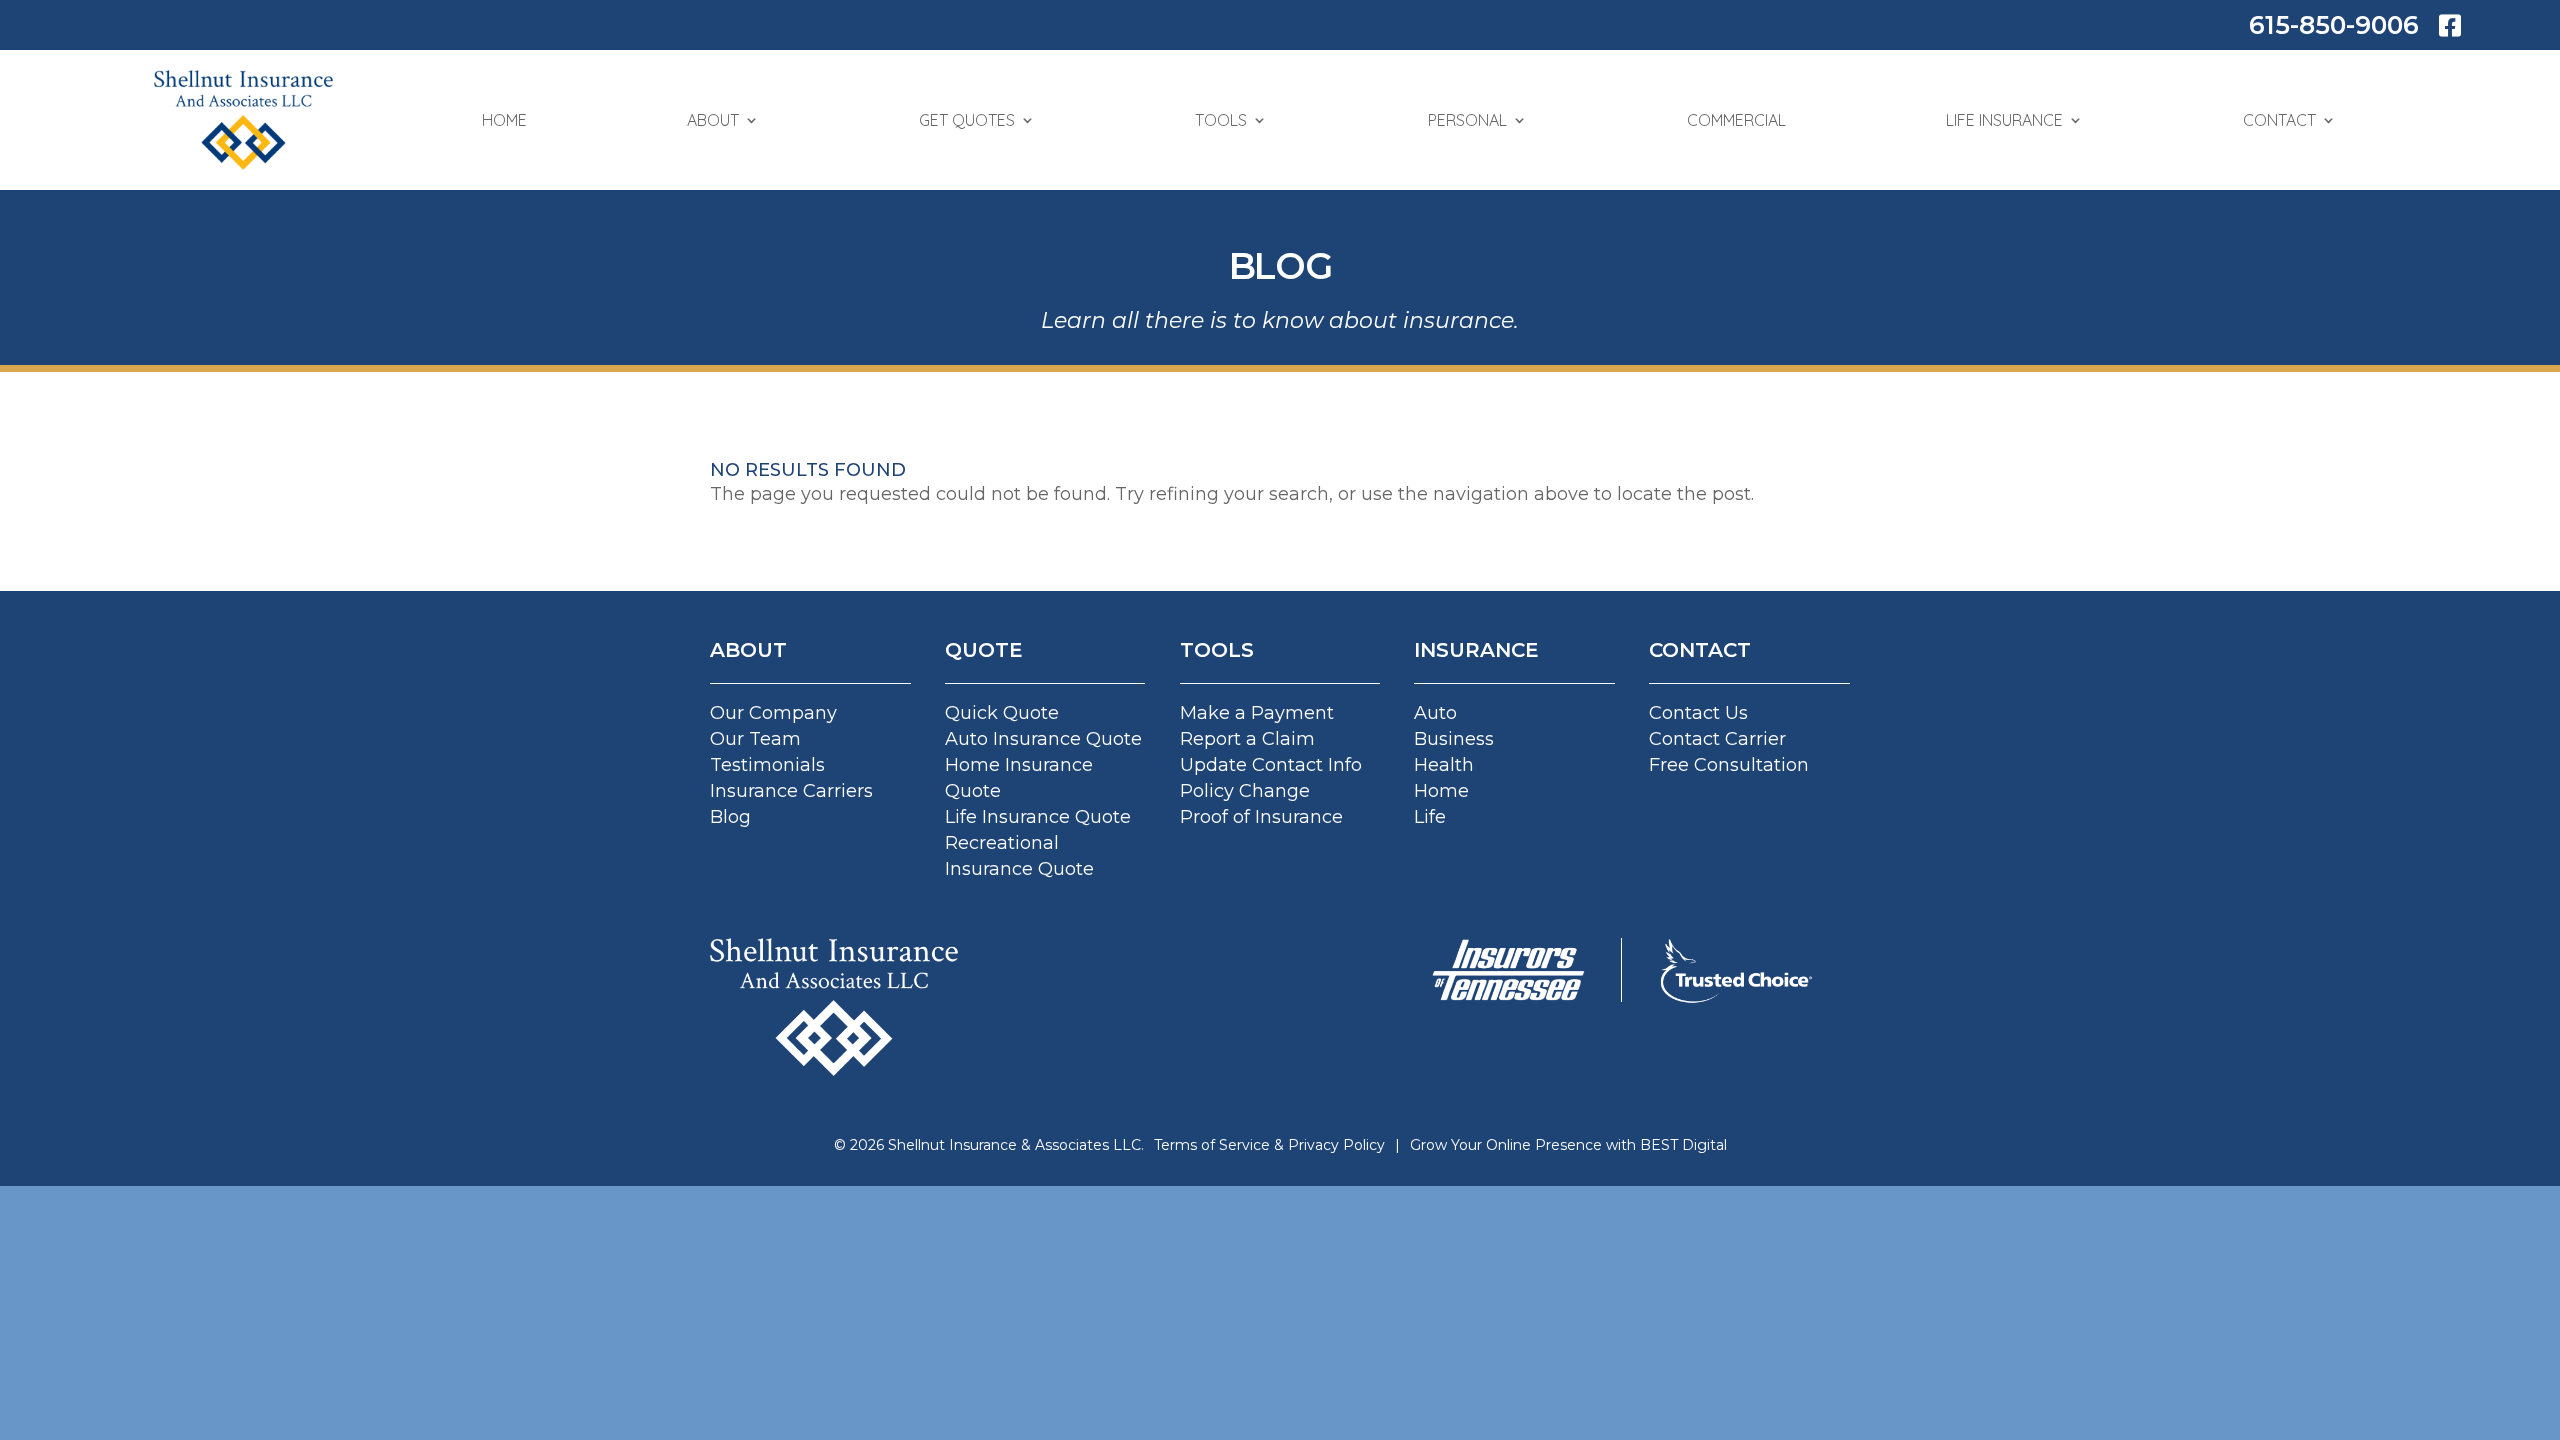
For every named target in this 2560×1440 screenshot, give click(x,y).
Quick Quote (1002, 713)
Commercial (1736, 120)
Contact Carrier (1717, 739)
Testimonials (767, 765)
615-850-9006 (2334, 25)
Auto (1435, 713)
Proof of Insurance (1261, 817)
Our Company (773, 713)
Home (504, 120)
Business (1454, 739)
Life (1430, 817)
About (713, 120)
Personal (1467, 120)
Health (1444, 765)
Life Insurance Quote (1038, 817)
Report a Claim (1247, 739)
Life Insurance (2004, 120)
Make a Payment (1257, 713)
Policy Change (1245, 791)
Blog (730, 817)
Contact (2279, 120)
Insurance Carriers (791, 791)
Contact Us (1698, 713)
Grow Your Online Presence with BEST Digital (1568, 1145)
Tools (1221, 120)
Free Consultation (1729, 765)
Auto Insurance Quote (1043, 739)
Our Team (755, 739)
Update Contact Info (1271, 765)
